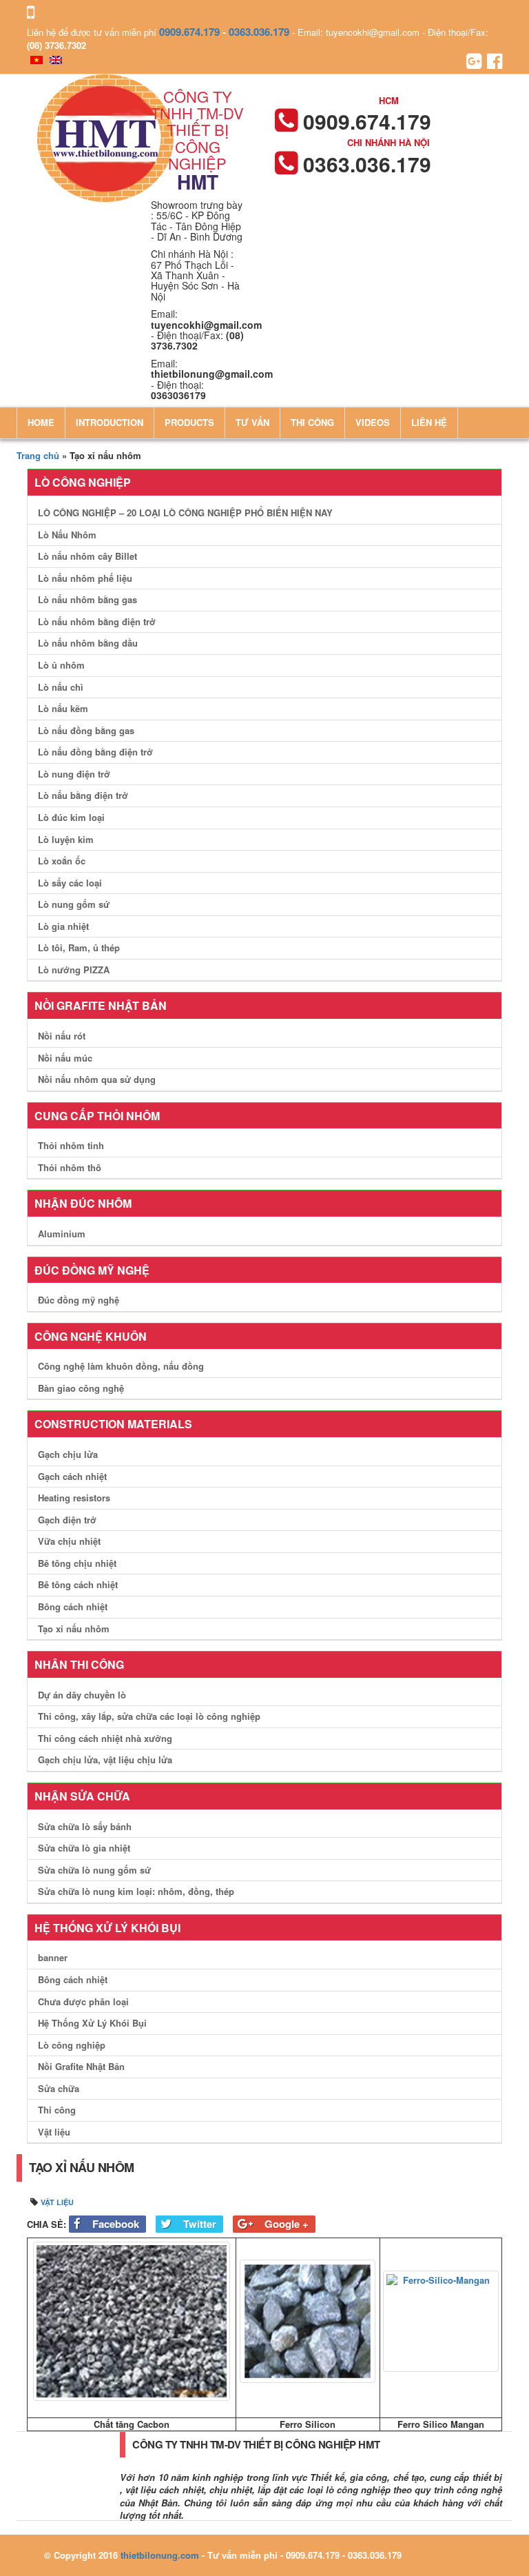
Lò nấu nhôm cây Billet (87, 556)
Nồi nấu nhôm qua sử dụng (97, 1079)
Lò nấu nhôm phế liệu (85, 578)
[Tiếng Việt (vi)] (37, 58)
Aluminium (62, 1234)
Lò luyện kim (66, 839)
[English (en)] (56, 58)
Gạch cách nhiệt (72, 1476)
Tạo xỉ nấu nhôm (74, 1629)
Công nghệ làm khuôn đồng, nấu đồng (121, 1366)
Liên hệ (429, 422)
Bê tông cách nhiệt (78, 1584)
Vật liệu (54, 2132)
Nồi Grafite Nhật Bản (81, 2066)
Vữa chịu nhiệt (69, 1541)
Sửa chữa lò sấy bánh (85, 1826)
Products (189, 422)
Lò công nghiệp (72, 2045)
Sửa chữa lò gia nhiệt (84, 1848)
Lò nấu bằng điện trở (83, 795)
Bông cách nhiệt (73, 1606)
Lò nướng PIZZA (74, 970)
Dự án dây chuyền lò (82, 1695)
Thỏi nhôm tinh (71, 1145)
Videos (373, 422)
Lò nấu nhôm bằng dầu (88, 643)
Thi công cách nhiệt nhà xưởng (105, 1738)
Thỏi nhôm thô (70, 1167)
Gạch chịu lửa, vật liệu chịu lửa (105, 1759)
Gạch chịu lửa (68, 1454)
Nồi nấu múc (65, 1058)
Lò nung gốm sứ (74, 904)
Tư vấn (252, 422)
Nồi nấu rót (62, 1036)
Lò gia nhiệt (63, 926)
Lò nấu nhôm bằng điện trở (97, 621)
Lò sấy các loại (70, 883)
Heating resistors (74, 1498)
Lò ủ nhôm (61, 665)
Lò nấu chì (61, 687)
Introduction (110, 422)
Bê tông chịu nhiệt (77, 1563)
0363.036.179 (259, 32)
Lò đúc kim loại (71, 817)
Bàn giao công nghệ (81, 1388)
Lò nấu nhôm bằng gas (87, 599)
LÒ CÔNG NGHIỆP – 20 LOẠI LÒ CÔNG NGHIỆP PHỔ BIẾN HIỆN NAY (185, 513)
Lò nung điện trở (74, 774)
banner (53, 1957)
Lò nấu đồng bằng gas (86, 730)
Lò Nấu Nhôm (67, 535)
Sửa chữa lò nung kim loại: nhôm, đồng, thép (136, 1891)
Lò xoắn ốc (62, 861)
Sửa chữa (59, 2088)
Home (41, 422)
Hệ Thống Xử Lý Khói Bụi (92, 2023)
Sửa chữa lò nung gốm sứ (94, 1870)
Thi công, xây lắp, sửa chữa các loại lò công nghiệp (149, 1716)
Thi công (312, 422)
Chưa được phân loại (83, 2001)
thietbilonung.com (160, 2555)
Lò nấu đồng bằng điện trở (95, 752)
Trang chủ (38, 455)
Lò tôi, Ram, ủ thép (79, 947)
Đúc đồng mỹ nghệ (79, 1300)
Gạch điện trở (67, 1520)
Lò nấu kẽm (63, 708)
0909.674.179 (189, 32)
